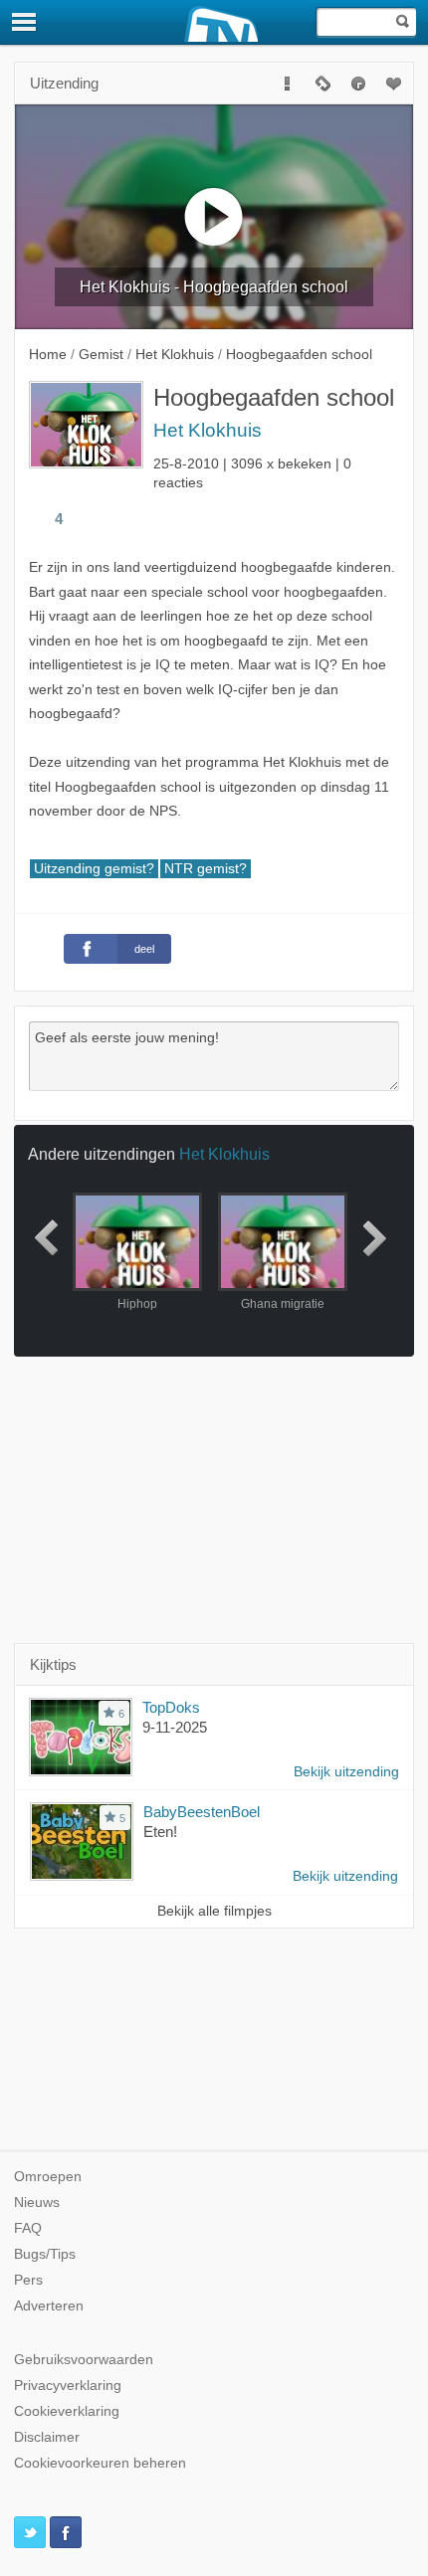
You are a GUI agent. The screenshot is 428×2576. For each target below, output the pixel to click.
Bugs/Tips (45, 2254)
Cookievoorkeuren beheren (100, 2463)
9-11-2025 (175, 1727)
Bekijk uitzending (346, 1772)
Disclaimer (47, 2437)
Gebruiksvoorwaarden (84, 2360)
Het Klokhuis (208, 430)
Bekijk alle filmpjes (214, 1911)
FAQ (28, 2228)
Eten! (160, 1832)
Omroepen (48, 2177)
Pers (28, 2280)
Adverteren (49, 2306)
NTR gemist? (206, 869)
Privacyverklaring (68, 2386)
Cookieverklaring (67, 2411)
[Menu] (25, 22)
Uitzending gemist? (94, 869)
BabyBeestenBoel (202, 1812)
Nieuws (37, 2203)
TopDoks (171, 1707)
